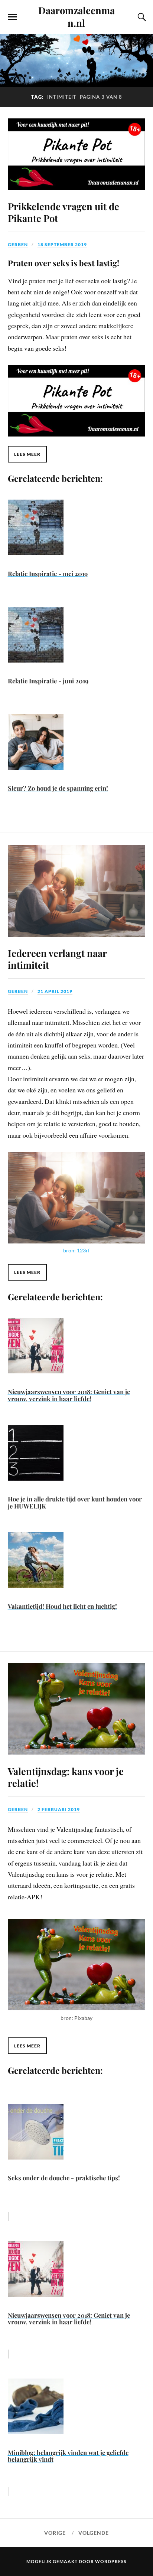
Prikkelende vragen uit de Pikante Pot (64, 212)
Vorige (55, 2533)
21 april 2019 (55, 991)
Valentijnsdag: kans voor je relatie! (66, 1777)
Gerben (18, 244)
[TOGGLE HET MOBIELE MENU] (12, 17)
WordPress (111, 2561)
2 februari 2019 (59, 1809)
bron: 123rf (76, 1250)
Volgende (94, 2533)
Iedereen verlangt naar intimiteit (57, 959)
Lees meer (27, 454)
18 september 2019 (62, 244)
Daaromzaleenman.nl (76, 16)
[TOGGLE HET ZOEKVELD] (141, 17)
